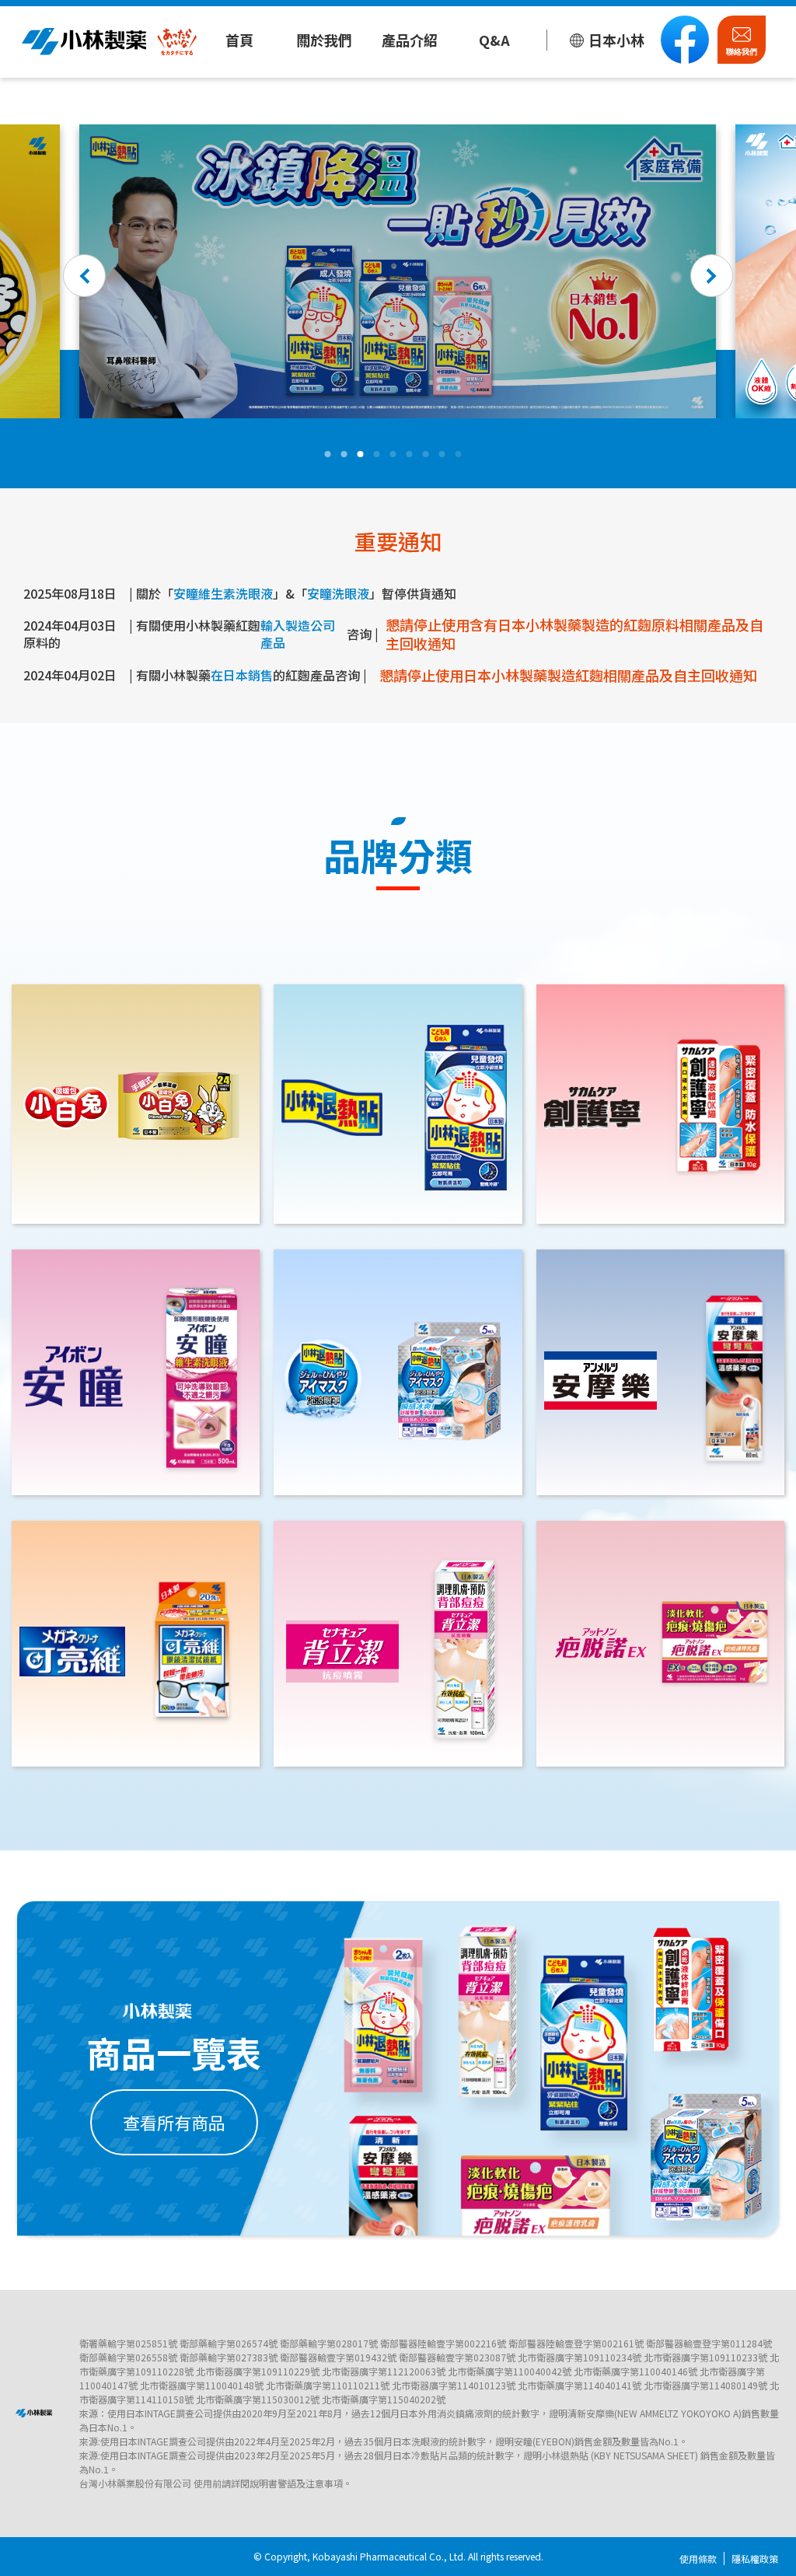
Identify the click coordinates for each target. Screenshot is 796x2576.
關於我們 (324, 40)
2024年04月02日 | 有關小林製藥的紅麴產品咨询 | (390, 675)
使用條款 (698, 2559)
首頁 (239, 40)
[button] (84, 276)
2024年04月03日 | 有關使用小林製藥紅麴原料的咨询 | (393, 634)
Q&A (494, 40)
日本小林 (616, 40)
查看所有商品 (174, 2122)
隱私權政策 (755, 2559)
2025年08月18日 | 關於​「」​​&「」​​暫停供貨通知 (240, 594)
